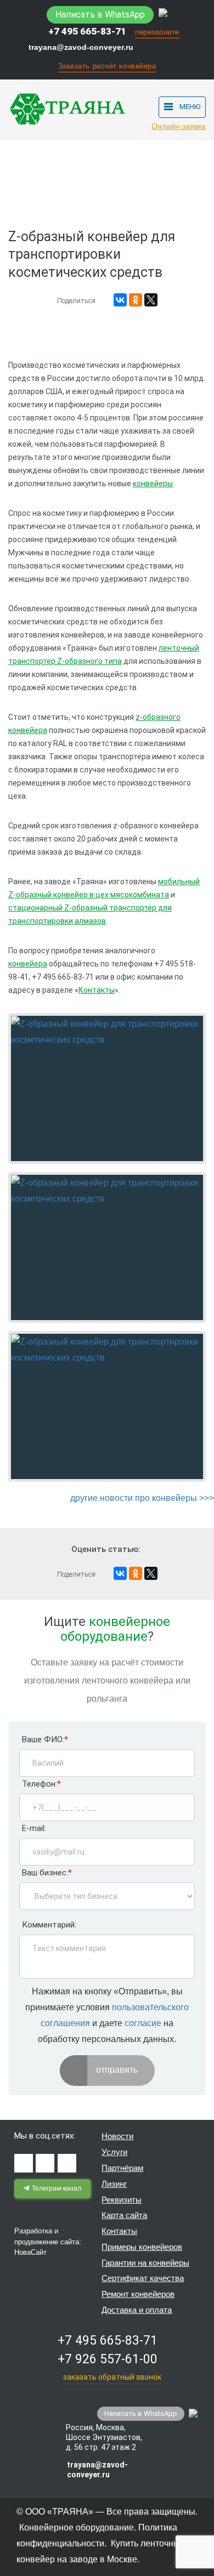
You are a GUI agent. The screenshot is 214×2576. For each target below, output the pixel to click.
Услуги (114, 2152)
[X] (151, 300)
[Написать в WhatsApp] (163, 14)
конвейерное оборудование (115, 1629)
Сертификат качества (143, 2278)
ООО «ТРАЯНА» (59, 2512)
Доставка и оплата (137, 2310)
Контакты (119, 2231)
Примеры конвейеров (142, 2247)
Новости (117, 2136)
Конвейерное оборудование (77, 2527)
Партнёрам (122, 2168)
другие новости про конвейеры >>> (142, 1498)
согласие (143, 2023)
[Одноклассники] (136, 300)
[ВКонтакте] (120, 300)
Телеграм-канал (56, 2188)
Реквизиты (122, 2200)
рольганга (107, 1699)
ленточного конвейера (128, 1681)
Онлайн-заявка (179, 126)
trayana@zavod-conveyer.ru (81, 47)
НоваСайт (30, 2252)
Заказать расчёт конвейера (107, 66)
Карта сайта (124, 2215)
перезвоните (157, 32)
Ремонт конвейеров (138, 2294)
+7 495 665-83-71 (87, 31)
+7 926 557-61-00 (108, 2359)
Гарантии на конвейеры (145, 2263)
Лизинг (114, 2184)
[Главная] (25, 161)
